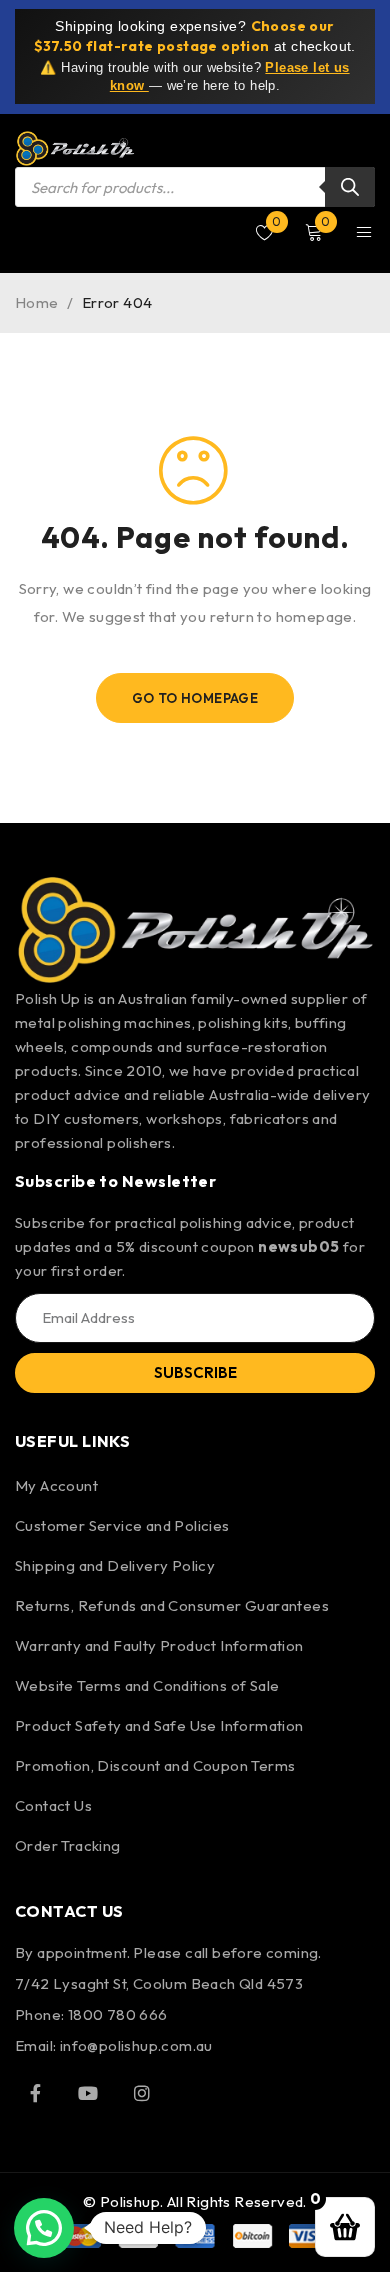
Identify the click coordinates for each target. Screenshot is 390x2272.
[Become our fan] (35, 2093)
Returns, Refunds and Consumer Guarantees (172, 1605)
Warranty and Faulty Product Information (159, 1645)
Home (37, 302)
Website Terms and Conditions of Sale (147, 1685)
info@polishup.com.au (136, 2045)
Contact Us (53, 1805)
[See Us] (142, 2093)
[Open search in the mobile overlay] (195, 187)
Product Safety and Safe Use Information (159, 1725)
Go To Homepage (195, 698)
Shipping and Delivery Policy (115, 1565)
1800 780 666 (118, 2014)
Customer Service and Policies (122, 1525)
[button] (44, 2228)
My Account (56, 1485)
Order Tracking (68, 1845)
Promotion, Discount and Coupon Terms (155, 1765)
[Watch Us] (88, 2093)
